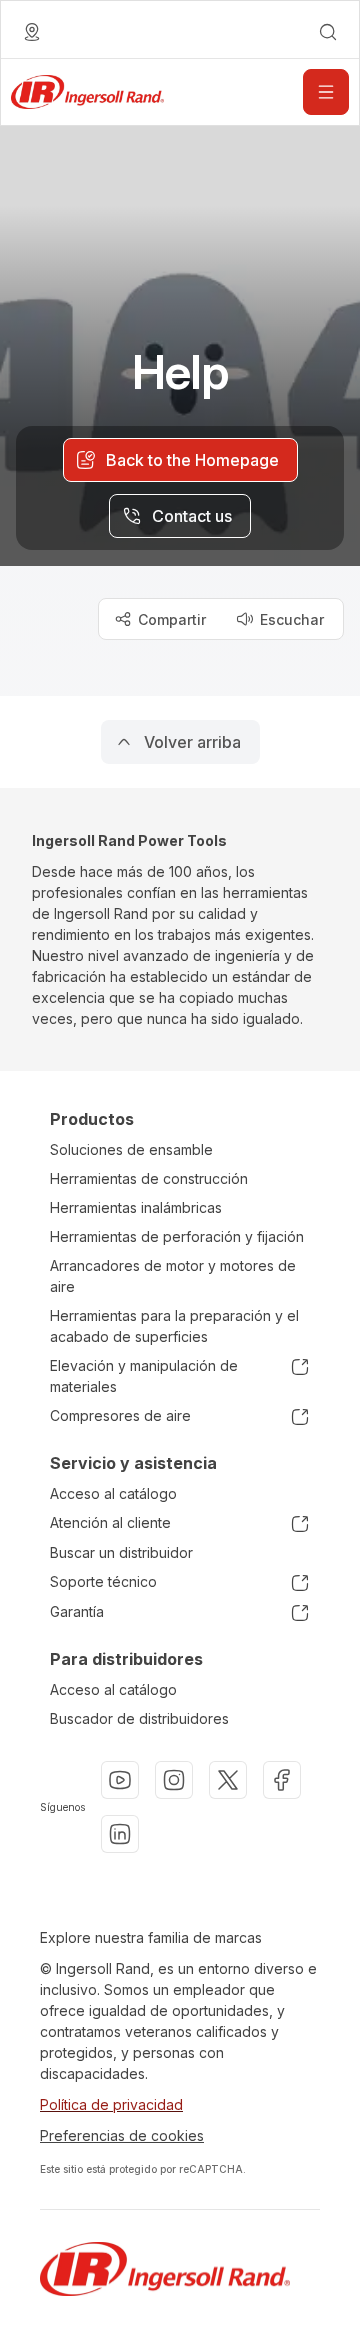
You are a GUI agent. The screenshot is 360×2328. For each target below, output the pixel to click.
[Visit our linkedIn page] (120, 1834)
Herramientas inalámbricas (136, 1207)
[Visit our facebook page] (282, 1780)
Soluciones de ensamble (131, 1149)
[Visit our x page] (228, 1780)
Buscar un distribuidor (121, 1552)
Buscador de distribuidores (139, 1718)
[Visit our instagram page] (174, 1780)
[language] (32, 32)
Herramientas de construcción (149, 1178)
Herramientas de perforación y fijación (177, 1236)
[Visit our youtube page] (120, 1780)
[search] (328, 32)
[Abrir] (326, 92)
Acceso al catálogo (113, 1493)
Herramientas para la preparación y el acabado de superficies (174, 1326)
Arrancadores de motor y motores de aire (173, 1276)
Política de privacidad (111, 2104)
